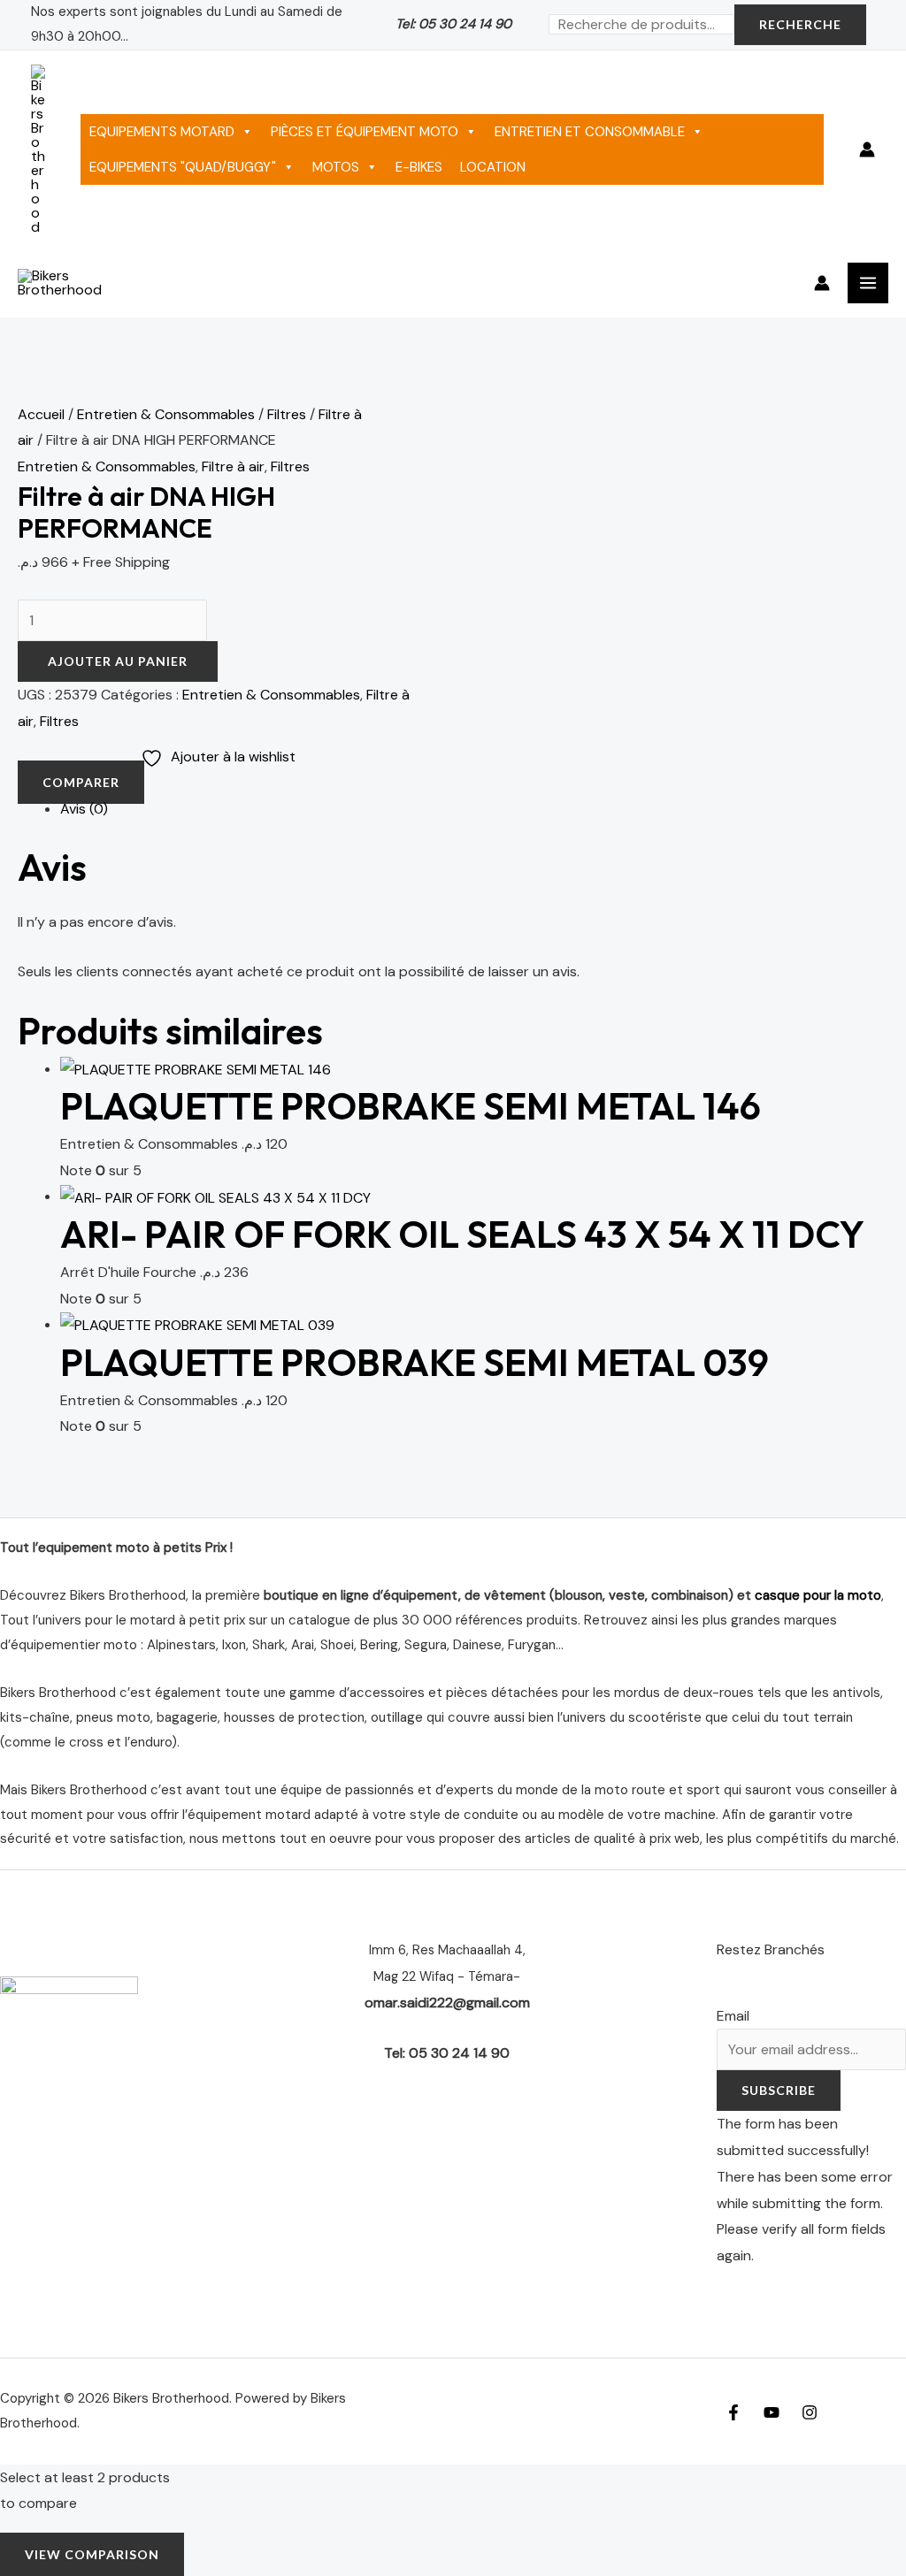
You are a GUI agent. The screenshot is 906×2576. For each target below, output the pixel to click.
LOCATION (493, 167)
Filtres (287, 414)
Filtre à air (233, 466)
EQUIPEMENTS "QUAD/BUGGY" (183, 167)
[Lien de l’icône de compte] (867, 149)
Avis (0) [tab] (84, 809)
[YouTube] (772, 2412)
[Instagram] (810, 2412)
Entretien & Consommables (166, 414)
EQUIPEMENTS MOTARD (162, 132)
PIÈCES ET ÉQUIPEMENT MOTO (365, 132)
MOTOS (336, 167)
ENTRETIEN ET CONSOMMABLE (590, 132)
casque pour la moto (818, 1595)
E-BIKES (419, 167)
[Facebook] (733, 2412)
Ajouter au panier (118, 661)
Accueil (41, 414)
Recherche (800, 24)
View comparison (92, 2554)
